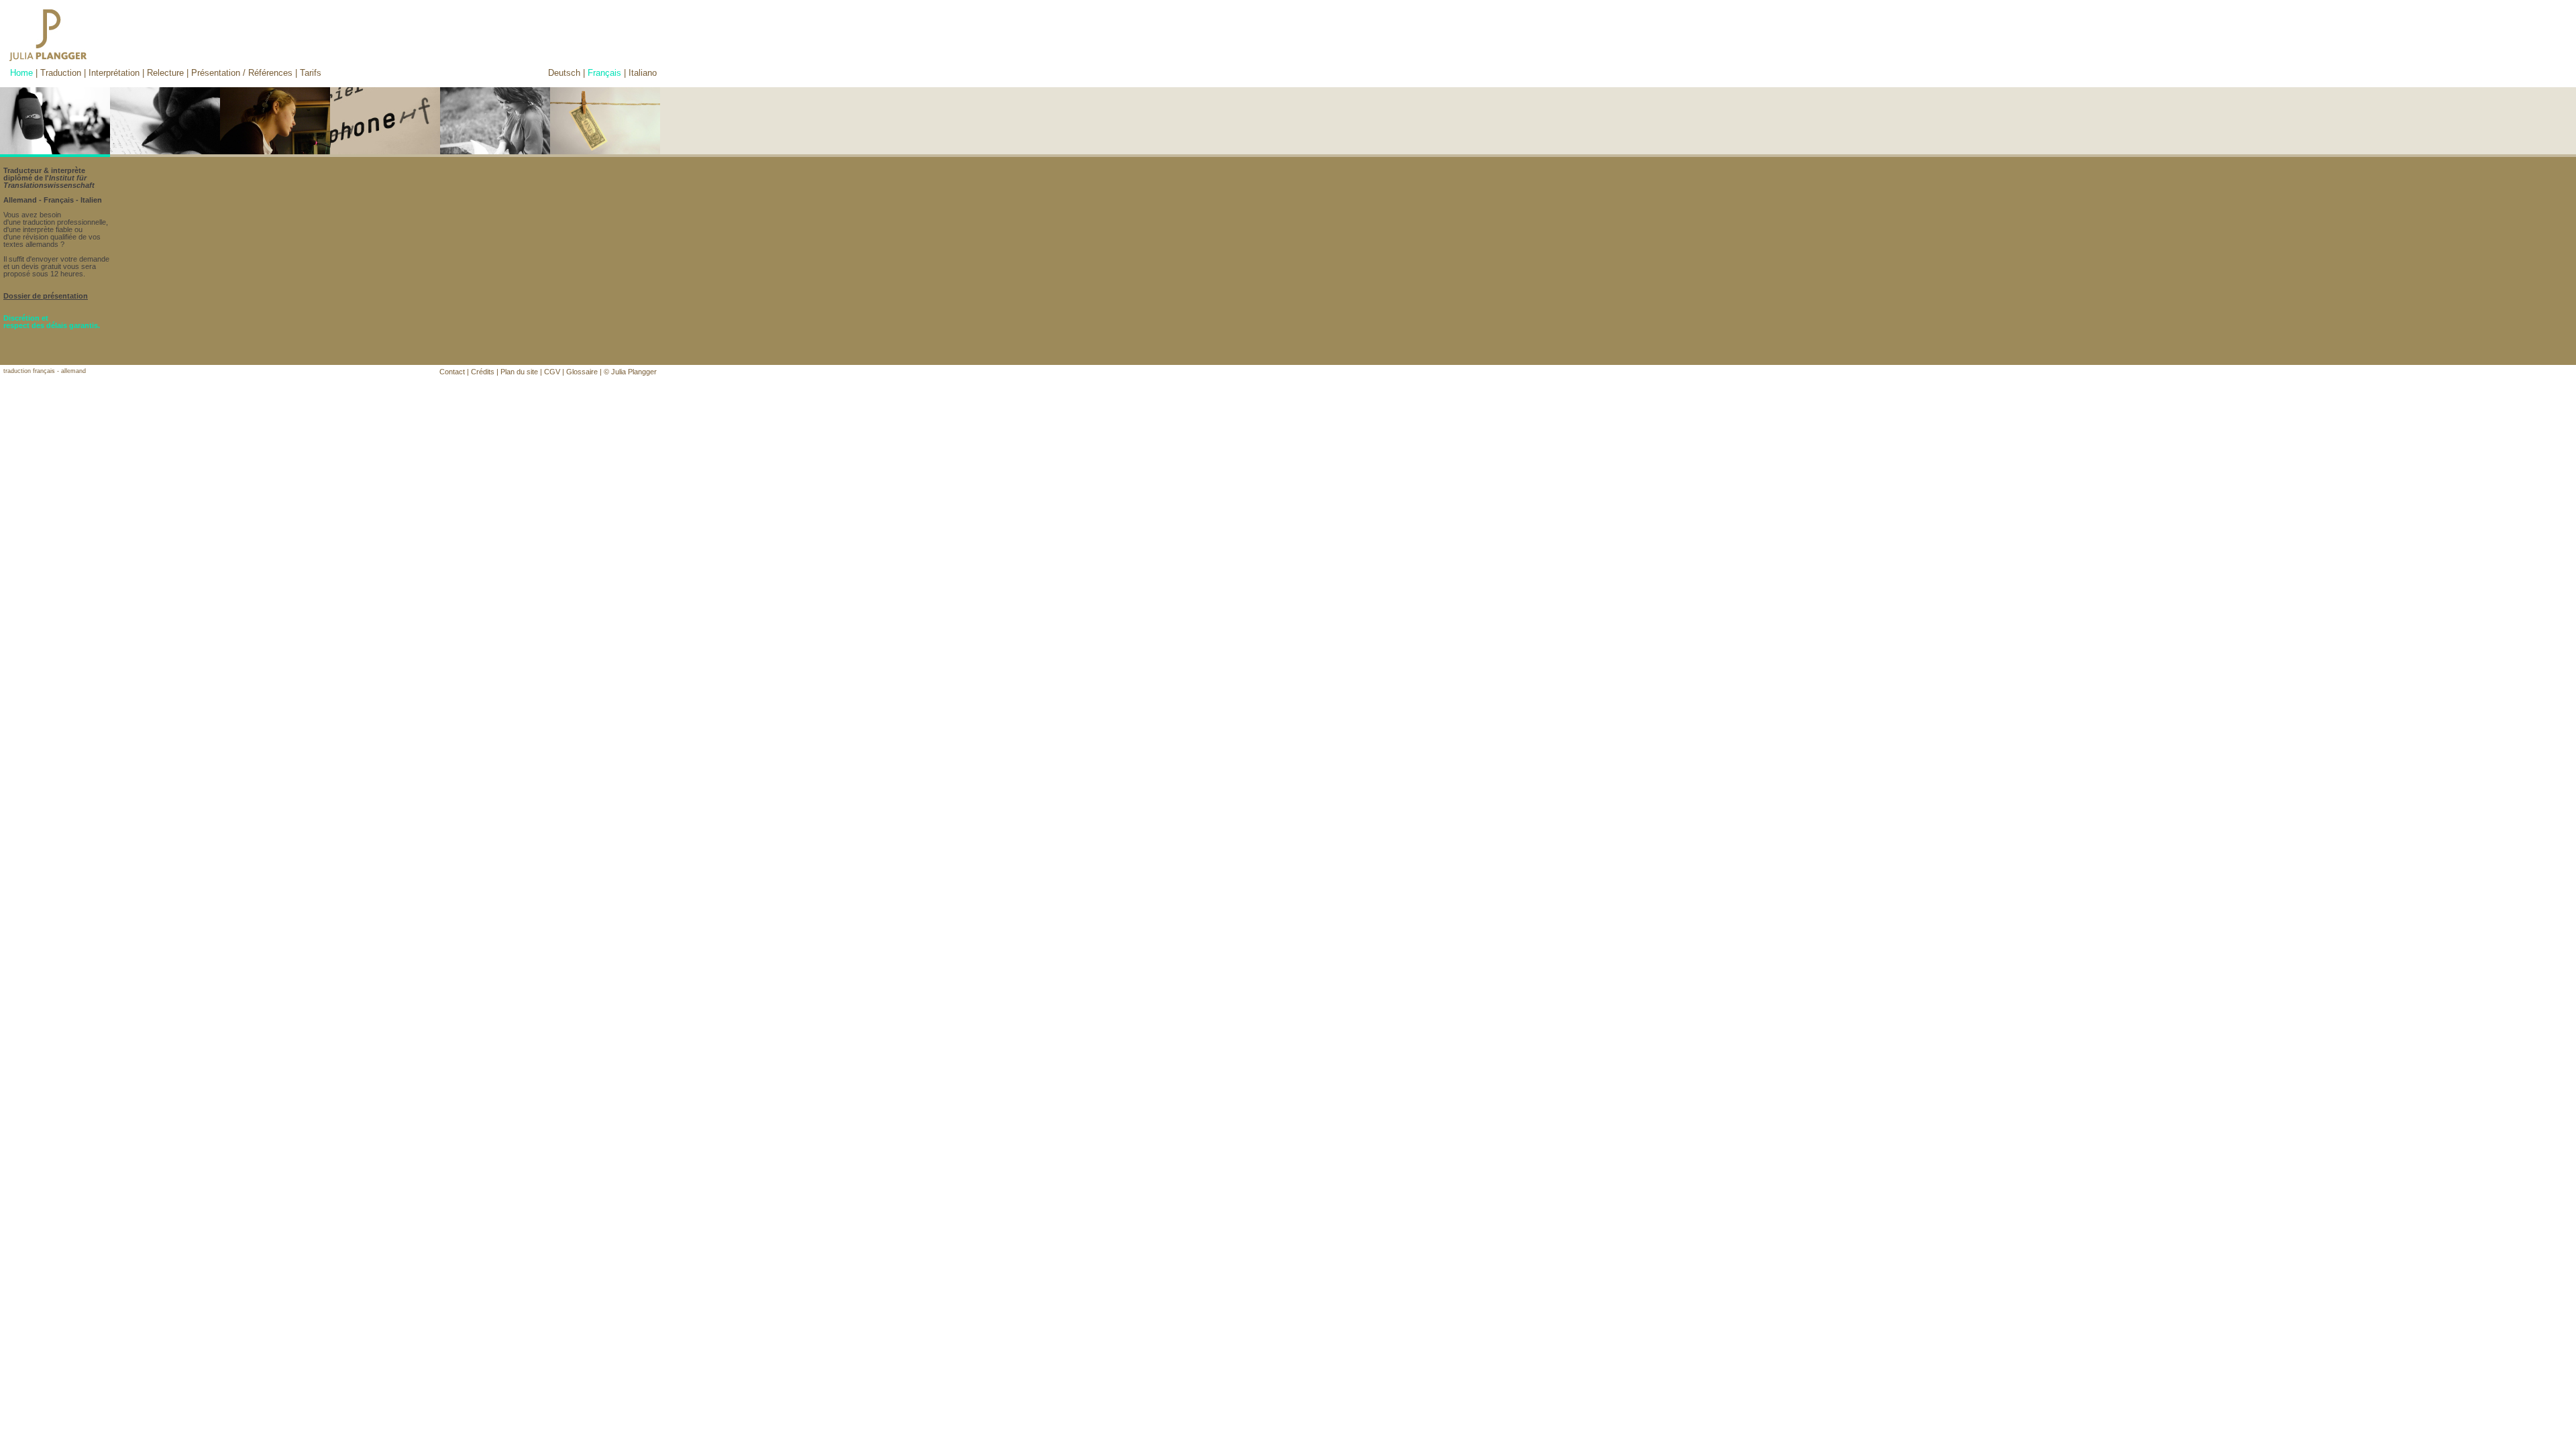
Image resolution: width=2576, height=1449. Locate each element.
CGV (552, 372)
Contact (452, 372)
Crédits (483, 372)
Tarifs (311, 73)
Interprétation (114, 73)
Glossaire (582, 372)
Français (604, 73)
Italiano (643, 73)
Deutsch (564, 73)
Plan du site (519, 372)
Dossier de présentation (46, 296)
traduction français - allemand (45, 371)
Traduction (61, 73)
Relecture (165, 73)
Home (21, 73)
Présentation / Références (242, 73)
